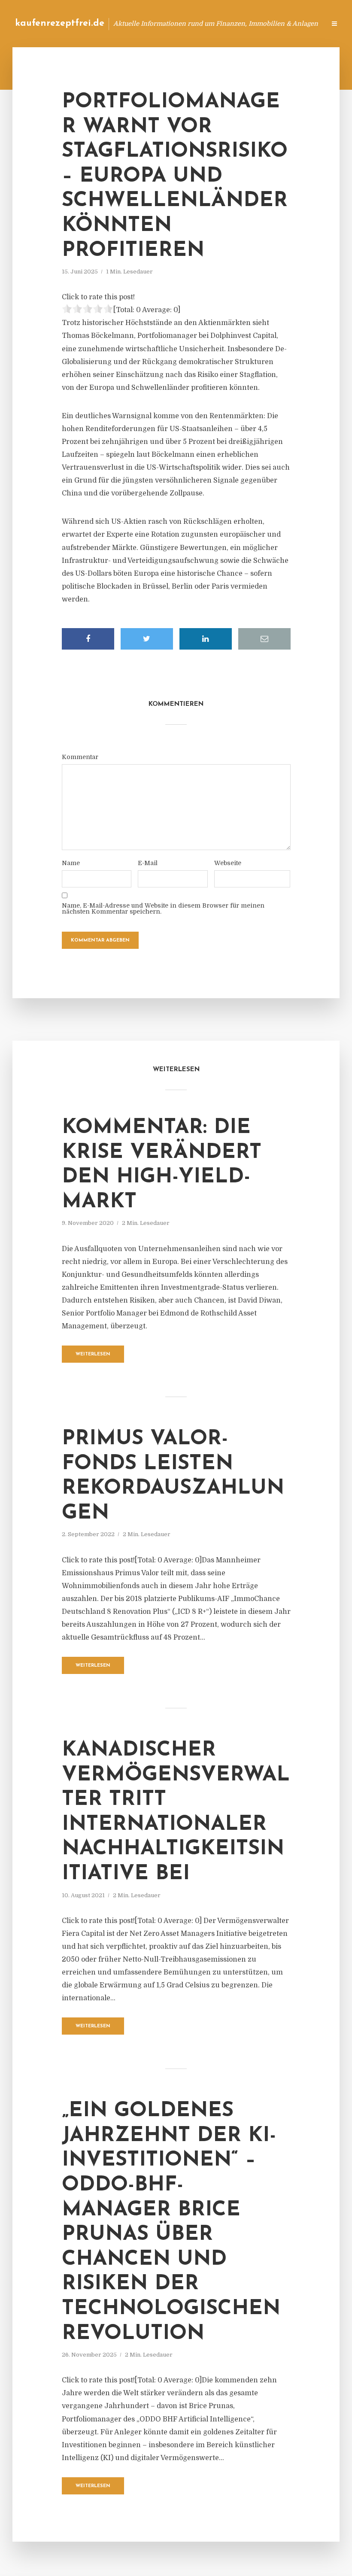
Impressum (254, 23)
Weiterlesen (93, 1354)
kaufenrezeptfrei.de (60, 23)
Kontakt (214, 23)
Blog (182, 23)
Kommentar (80, 757)
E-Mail (148, 863)
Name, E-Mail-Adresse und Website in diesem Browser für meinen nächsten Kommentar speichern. (163, 908)
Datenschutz (300, 23)
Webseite (228, 863)
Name (71, 863)
